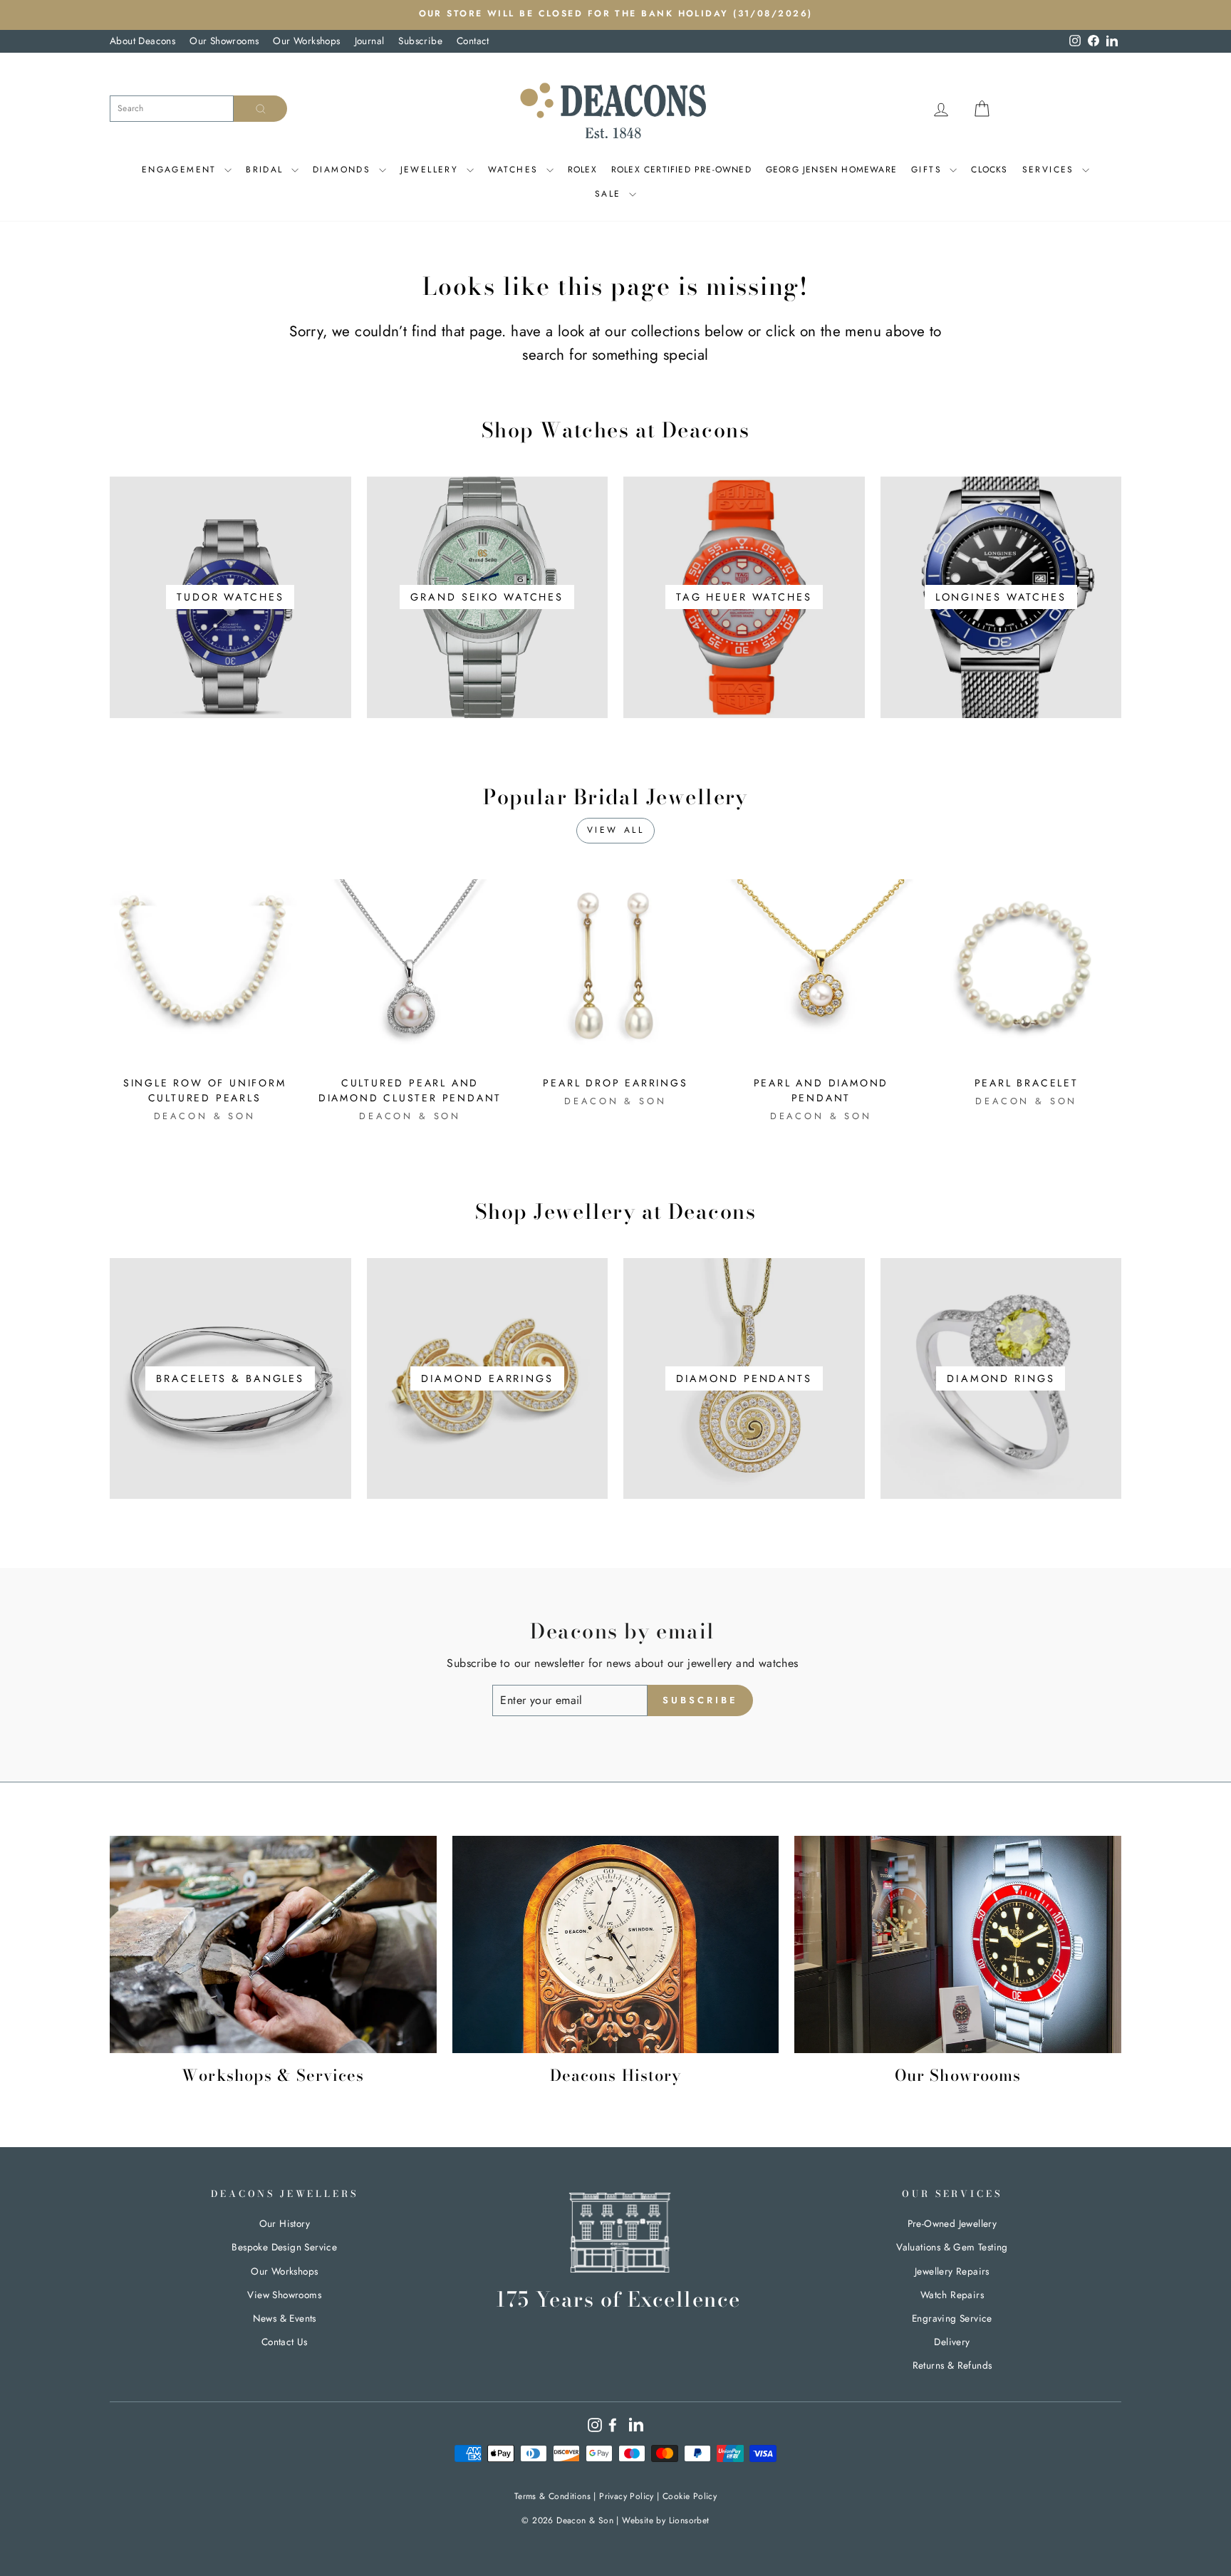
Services (1051, 170)
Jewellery (432, 170)
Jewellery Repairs (952, 2271)
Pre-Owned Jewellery (952, 2223)
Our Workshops (306, 41)
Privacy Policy (627, 2496)
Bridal (267, 170)
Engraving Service (952, 2318)
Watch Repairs (952, 2295)
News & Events (285, 2318)
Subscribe (420, 41)
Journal (370, 41)
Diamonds (344, 170)
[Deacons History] (616, 1945)
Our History (285, 2223)
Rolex (582, 170)
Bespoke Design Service (284, 2247)
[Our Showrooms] (958, 1945)
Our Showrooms (224, 41)
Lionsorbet (689, 2520)
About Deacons (142, 41)
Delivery (952, 2342)
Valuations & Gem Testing (952, 2247)
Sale (610, 194)
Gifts (929, 170)
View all (616, 830)
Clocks (989, 170)
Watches (515, 170)
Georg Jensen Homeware (831, 170)
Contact (473, 41)
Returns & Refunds (952, 2365)
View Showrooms (284, 2295)
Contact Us (285, 2342)
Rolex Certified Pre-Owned (681, 170)
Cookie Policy (690, 2496)
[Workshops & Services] (273, 1945)
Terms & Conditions (552, 2496)
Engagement (181, 170)
